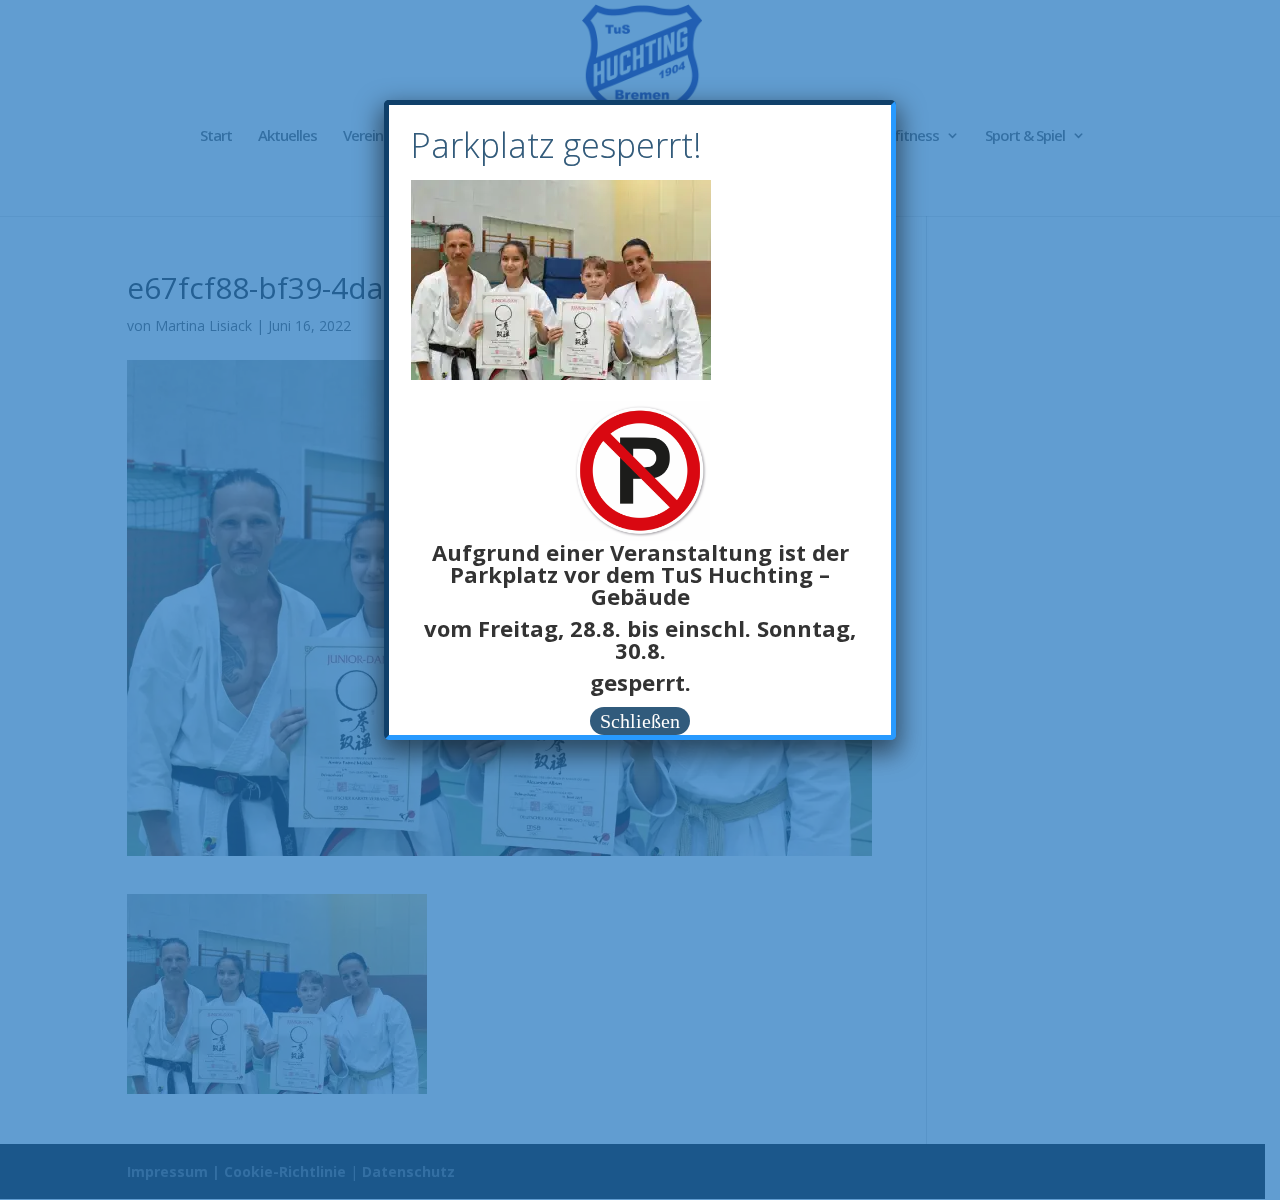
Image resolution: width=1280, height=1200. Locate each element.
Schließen (640, 721)
